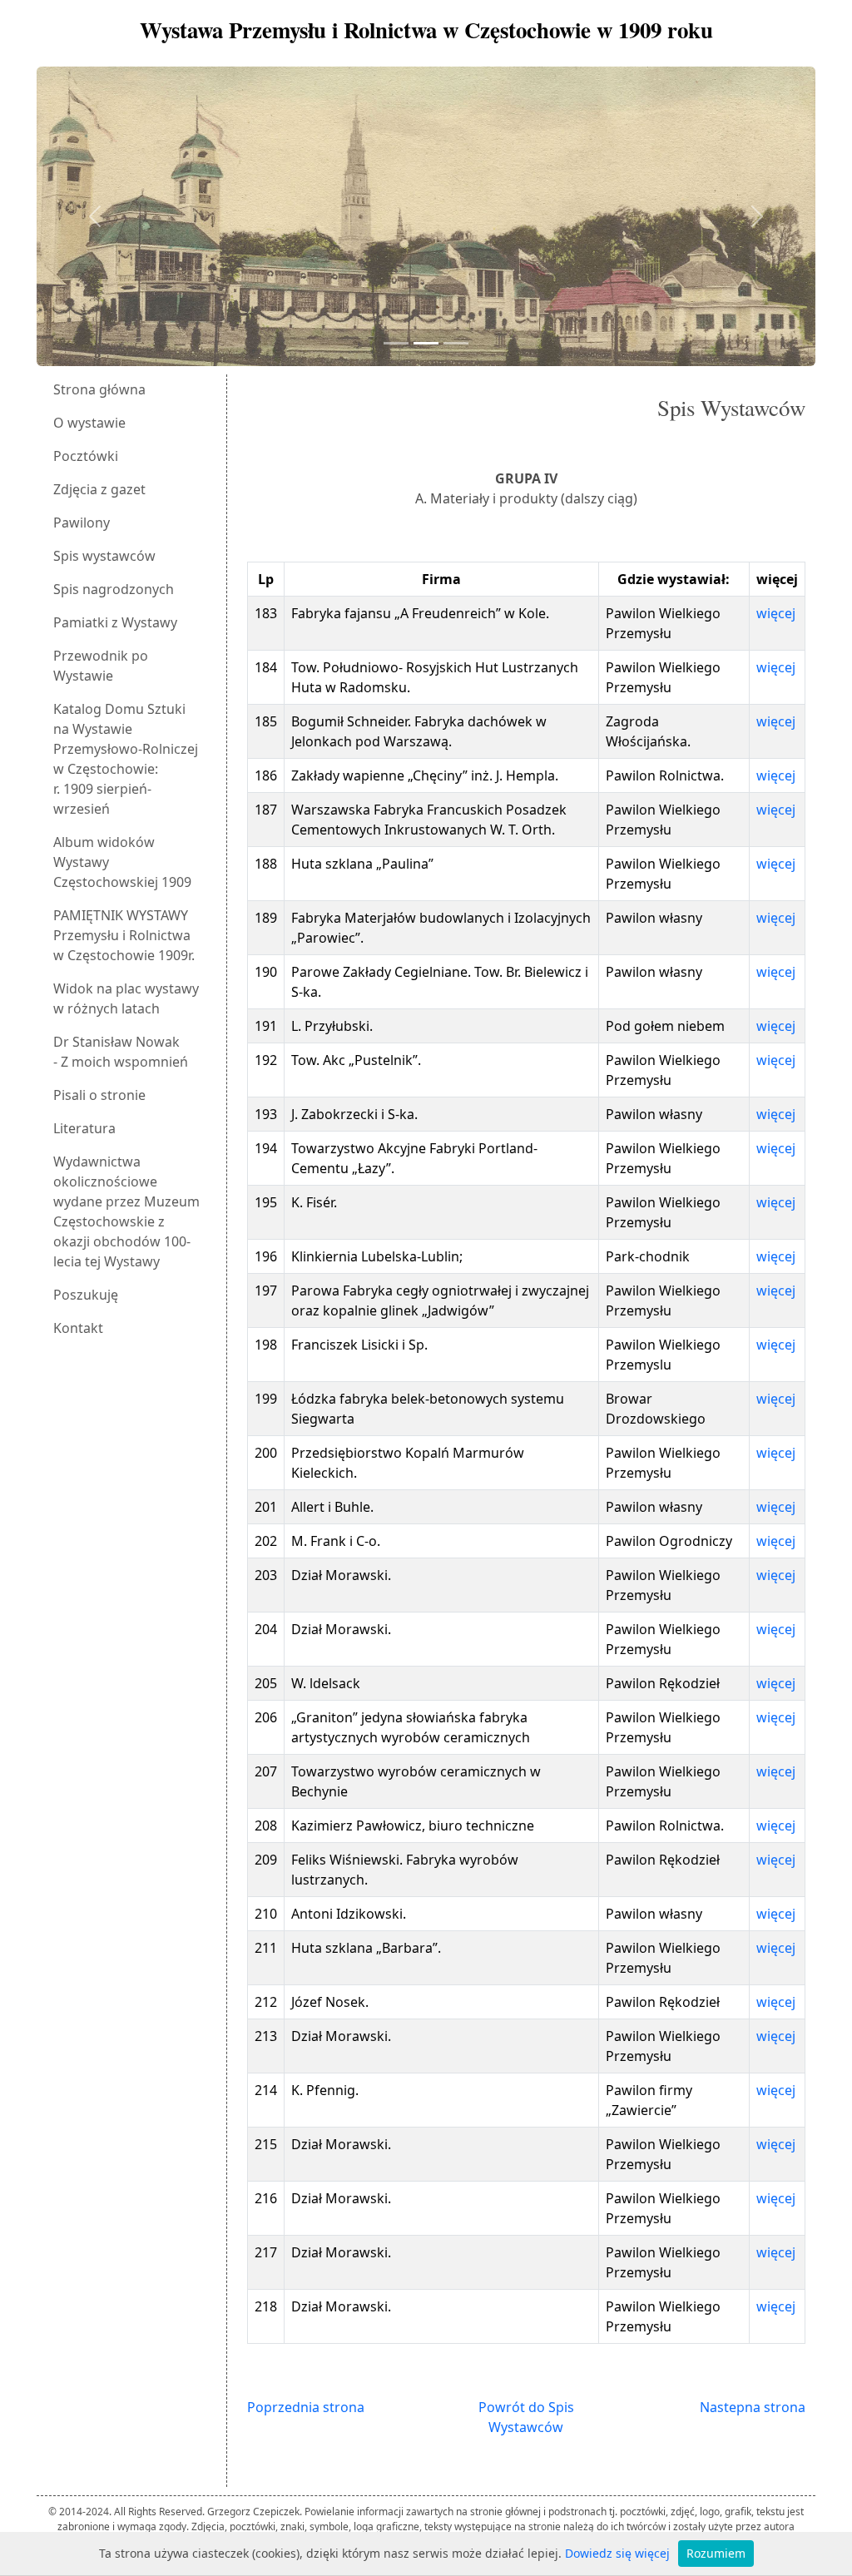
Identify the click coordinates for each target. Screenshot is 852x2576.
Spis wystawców (104, 556)
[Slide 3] (456, 343)
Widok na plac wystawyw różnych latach (126, 998)
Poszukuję (86, 1295)
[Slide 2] (426, 343)
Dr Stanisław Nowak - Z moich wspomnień (121, 1052)
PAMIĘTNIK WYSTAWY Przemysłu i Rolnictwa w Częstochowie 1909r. (124, 935)
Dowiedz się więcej (617, 2553)
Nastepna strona (753, 2407)
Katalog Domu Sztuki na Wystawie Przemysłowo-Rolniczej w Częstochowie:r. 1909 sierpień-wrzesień (126, 759)
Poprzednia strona (306, 2407)
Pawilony (82, 523)
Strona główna (99, 389)
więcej (776, 613)
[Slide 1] (396, 343)
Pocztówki (86, 456)
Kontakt (78, 1328)
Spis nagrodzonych (114, 589)
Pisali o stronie (99, 1095)
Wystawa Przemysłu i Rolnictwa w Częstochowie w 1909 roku (426, 30)
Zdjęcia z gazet (99, 489)
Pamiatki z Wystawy (115, 622)
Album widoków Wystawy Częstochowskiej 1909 (122, 862)
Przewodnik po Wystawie (101, 666)
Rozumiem (716, 2553)
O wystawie (89, 423)
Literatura (84, 1128)
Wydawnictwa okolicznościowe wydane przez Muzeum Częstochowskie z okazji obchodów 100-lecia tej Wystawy (126, 1211)
